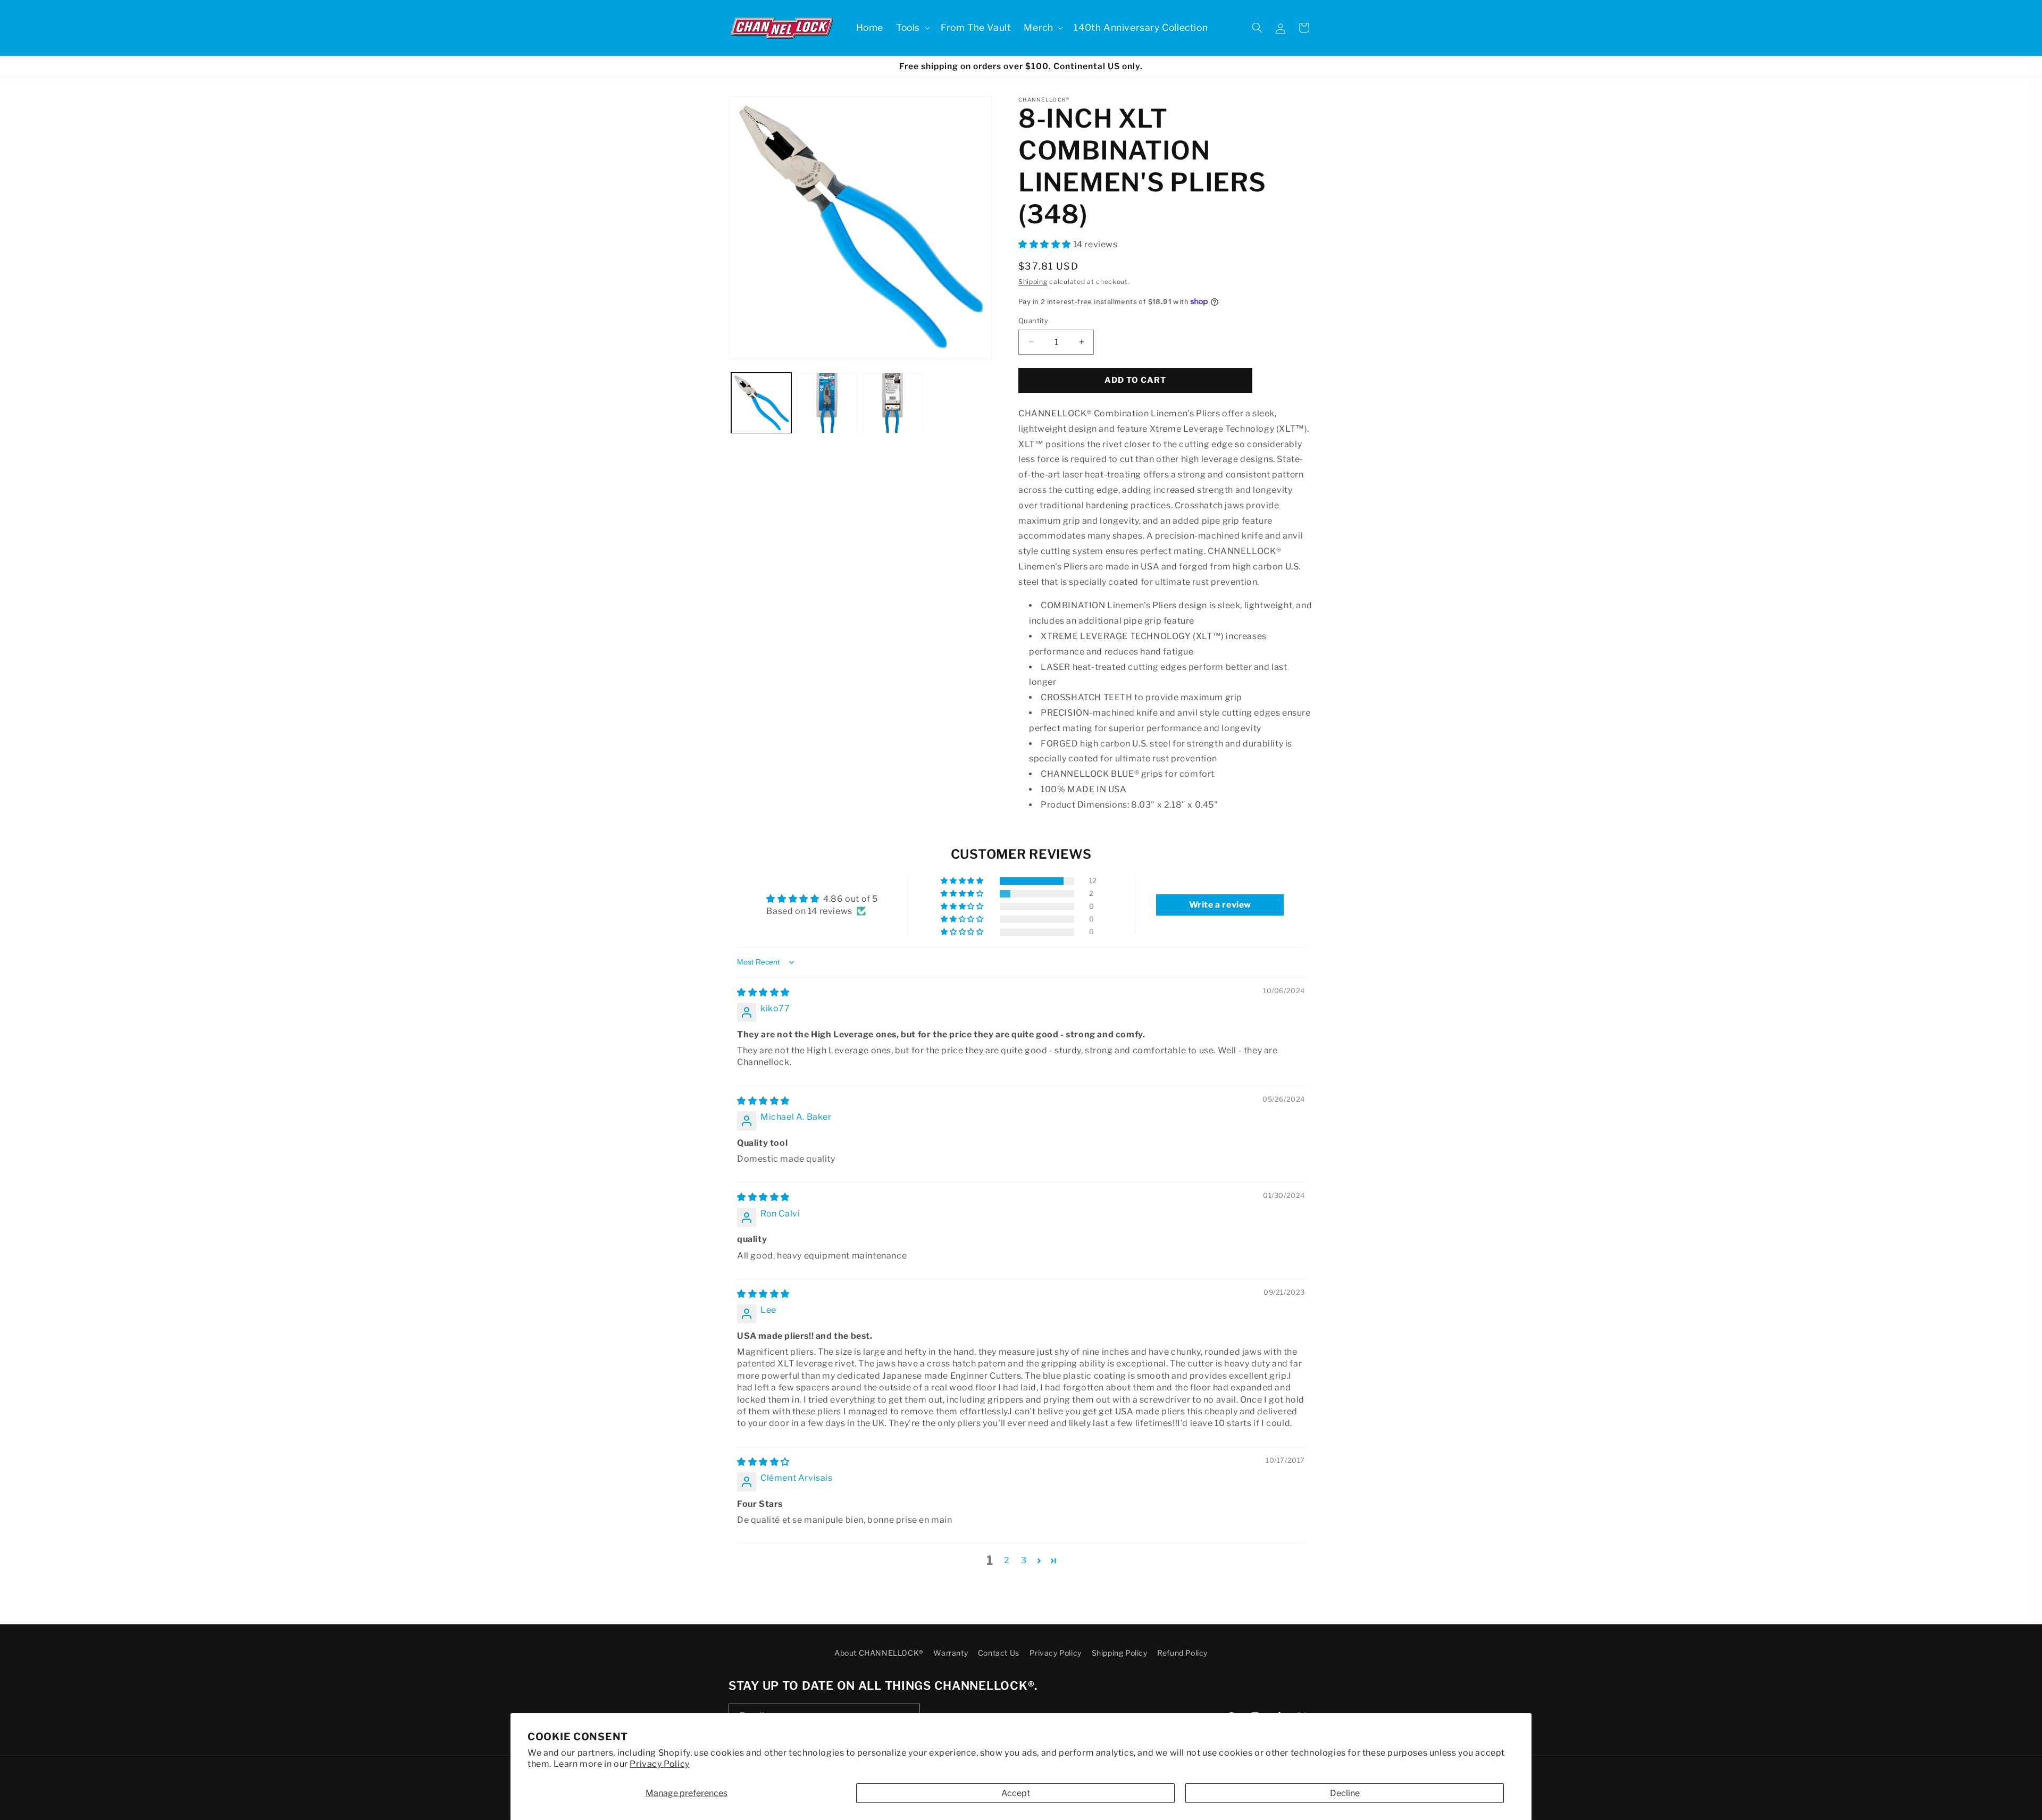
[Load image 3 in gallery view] (893, 403)
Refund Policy (1182, 1653)
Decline (1345, 1793)
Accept (1016, 1793)
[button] (912, 28)
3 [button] (1024, 1560)
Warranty (951, 1653)
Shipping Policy (1120, 1653)
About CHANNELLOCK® (879, 1653)
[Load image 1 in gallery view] (761, 403)
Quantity (1033, 321)
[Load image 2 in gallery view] (827, 403)
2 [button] (1007, 1560)
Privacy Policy (659, 1764)
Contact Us (999, 1653)
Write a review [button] (1220, 905)
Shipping (1033, 282)
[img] (763, 992)
